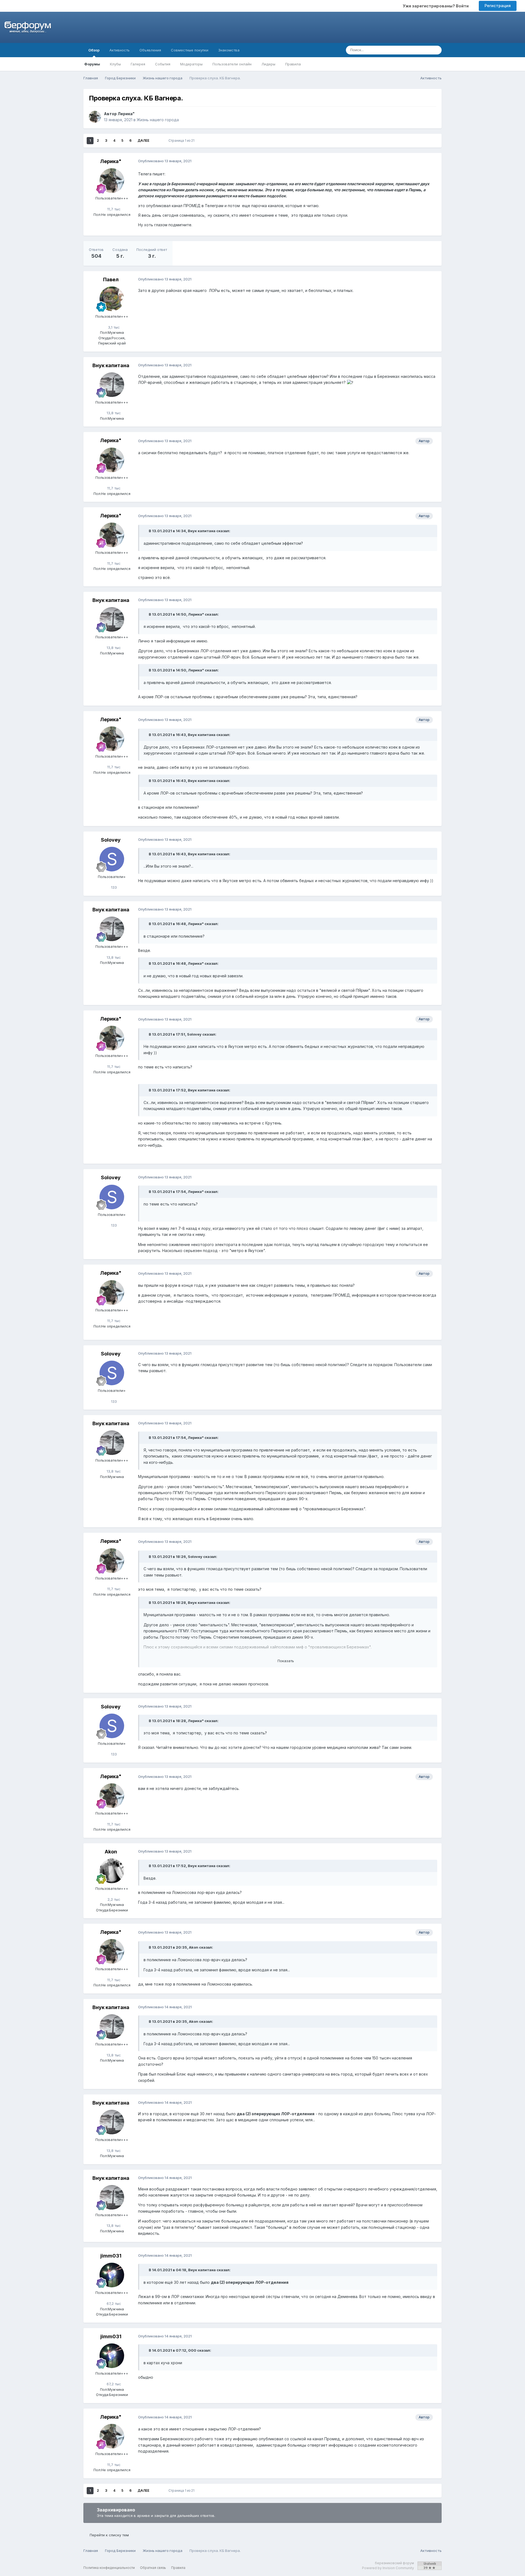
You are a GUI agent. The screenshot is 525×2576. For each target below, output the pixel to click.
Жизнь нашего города (158, 120)
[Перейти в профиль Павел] (112, 299)
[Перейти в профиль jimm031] (112, 2275)
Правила (293, 64)
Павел (111, 279)
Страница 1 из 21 (182, 140)
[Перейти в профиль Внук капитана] (112, 385)
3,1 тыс (113, 327)
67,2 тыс (113, 2303)
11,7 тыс (113, 209)
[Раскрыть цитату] (146, 531)
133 (113, 887)
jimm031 (111, 2256)
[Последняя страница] (157, 141)
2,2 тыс (113, 1899)
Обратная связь (153, 2568)
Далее (143, 140)
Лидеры (268, 64)
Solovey (111, 840)
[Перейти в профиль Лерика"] (95, 117)
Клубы (115, 64)
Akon (111, 1852)
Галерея (138, 64)
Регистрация (498, 6)
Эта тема (415, 50)
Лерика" (126, 114)
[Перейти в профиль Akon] (112, 1871)
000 (192, 2350)
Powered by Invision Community (388, 2568)
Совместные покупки (190, 50)
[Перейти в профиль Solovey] (112, 859)
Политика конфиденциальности (109, 2568)
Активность (119, 50)
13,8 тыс (113, 413)
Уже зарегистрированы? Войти (437, 6)
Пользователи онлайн (232, 64)
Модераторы (191, 64)
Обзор (94, 50)
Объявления (150, 50)
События (163, 64)
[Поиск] (436, 50)
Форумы (92, 64)
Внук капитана (111, 365)
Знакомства (229, 50)
